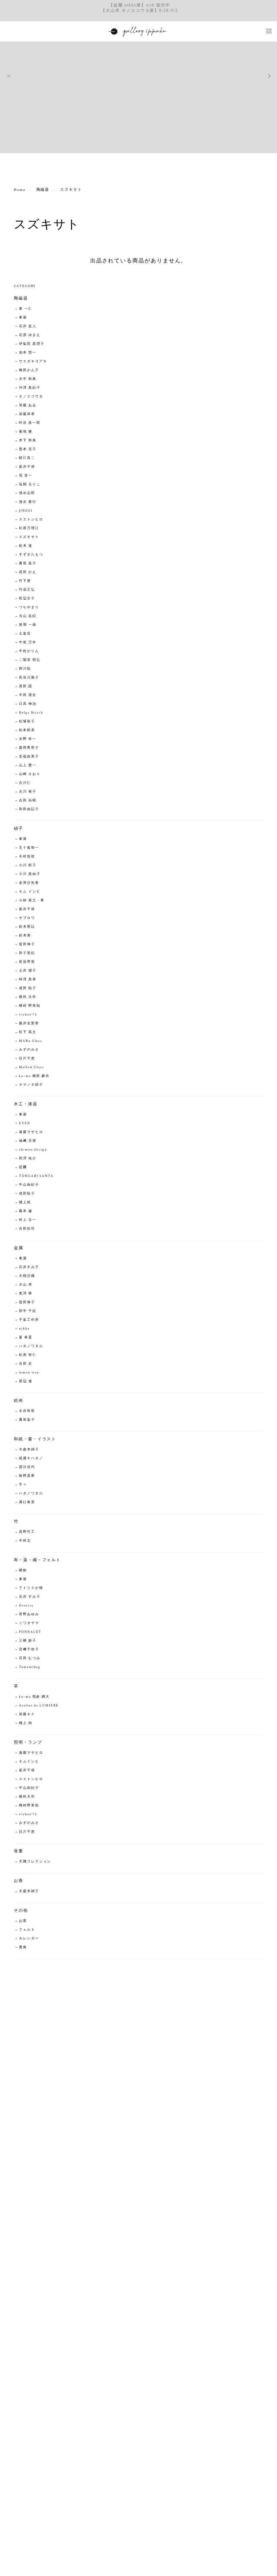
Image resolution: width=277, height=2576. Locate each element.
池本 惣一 (28, 353)
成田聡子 (27, 1194)
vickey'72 (28, 1015)
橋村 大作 (28, 997)
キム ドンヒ (30, 892)
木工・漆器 (26, 1104)
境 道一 (26, 476)
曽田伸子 (27, 944)
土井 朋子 (28, 971)
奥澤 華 (26, 1294)
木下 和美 (28, 441)
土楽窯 (25, 634)
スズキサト (29, 537)
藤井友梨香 (29, 1023)
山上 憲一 (28, 765)
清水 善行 (28, 502)
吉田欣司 (27, 1229)
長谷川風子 (29, 678)
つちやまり (29, 607)
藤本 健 (26, 1211)
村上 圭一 (28, 1220)
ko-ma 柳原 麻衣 (34, 1076)
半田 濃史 (28, 695)
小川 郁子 (28, 865)
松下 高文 (28, 1032)
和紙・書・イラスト (35, 1439)
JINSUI (26, 511)
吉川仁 (25, 783)
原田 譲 (26, 686)
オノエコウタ (31, 397)
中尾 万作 (28, 642)
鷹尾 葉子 (28, 563)
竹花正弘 (27, 590)
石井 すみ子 (30, 1597)
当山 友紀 (28, 616)
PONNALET (30, 1632)
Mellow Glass (32, 1067)
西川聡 (25, 669)
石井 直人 (28, 326)
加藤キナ (27, 1714)
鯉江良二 (27, 458)
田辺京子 (27, 599)
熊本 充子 (28, 449)
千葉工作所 (29, 1320)
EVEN (25, 1123)
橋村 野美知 (30, 1006)
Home (20, 190)
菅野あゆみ (29, 1614)
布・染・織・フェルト (37, 1560)
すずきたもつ (31, 555)
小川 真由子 (30, 874)
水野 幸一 (28, 739)
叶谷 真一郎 (30, 423)
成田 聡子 (28, 988)
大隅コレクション (35, 1862)
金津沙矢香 (29, 883)
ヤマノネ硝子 (31, 1085)
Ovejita (26, 1606)
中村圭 (25, 1541)
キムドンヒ (29, 1762)
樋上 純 (26, 1723)
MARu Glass (31, 1041)
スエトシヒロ (31, 520)
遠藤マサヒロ (31, 1132)
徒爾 (23, 1167)
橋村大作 (27, 1797)
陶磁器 (43, 190)
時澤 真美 (28, 980)
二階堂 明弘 (30, 660)
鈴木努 (25, 936)
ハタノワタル (31, 1346)
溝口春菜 (27, 1502)
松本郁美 (27, 730)
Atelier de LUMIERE (39, 1706)
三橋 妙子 (28, 1641)
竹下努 (25, 581)
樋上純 (25, 1202)
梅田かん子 (29, 370)
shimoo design (33, 1150)
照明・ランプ (28, 1742)
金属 (19, 1248)
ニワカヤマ (29, 1623)
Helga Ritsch (31, 713)
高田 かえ (28, 572)
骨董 (19, 1851)
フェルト (27, 1930)
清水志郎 (27, 493)
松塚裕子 (27, 722)
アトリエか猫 (31, 1588)
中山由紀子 (29, 1185)
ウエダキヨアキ (33, 362)
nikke (24, 1329)
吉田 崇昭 (28, 801)
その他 (21, 1911)
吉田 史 (26, 1364)
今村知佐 (27, 857)
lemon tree (29, 1373)
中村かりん (29, 651)
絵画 (19, 1401)
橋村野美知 (29, 1806)
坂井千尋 (27, 467)
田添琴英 (27, 962)
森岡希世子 (29, 748)
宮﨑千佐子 (29, 1650)
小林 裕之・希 (32, 900)
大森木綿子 (29, 1450)
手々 (23, 1485)
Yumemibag (30, 1667)
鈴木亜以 (27, 927)
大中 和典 (28, 379)
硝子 (19, 829)
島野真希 (27, 1476)
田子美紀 (27, 953)
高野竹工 (27, 1532)
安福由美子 (29, 757)
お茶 (23, 1921)
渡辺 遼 (26, 1381)
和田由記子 (29, 809)
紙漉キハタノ (31, 1458)
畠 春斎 (26, 1337)
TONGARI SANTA (36, 1176)
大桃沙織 (27, 1276)
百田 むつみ (30, 1658)
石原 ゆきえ (30, 335)
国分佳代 (27, 1467)
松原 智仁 (28, 1355)
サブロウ (27, 918)
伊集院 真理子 (32, 344)
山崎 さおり (30, 774)
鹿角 (23, 1947)
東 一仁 (26, 309)
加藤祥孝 (27, 414)
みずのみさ (29, 1050)
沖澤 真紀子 (30, 388)
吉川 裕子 (28, 792)
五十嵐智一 (29, 848)
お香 (19, 1881)
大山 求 (26, 1285)
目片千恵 (27, 1059)
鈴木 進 (26, 546)
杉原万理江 (29, 528)
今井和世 (27, 1411)
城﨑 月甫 (28, 1141)
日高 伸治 (28, 704)
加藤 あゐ (28, 405)
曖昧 (23, 1570)
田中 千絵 (28, 1311)
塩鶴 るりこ (30, 484)
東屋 (23, 318)
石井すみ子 (29, 1267)
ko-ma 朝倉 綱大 (34, 1697)
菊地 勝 (26, 432)
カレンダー (29, 1939)
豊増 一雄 (28, 625)
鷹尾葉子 (27, 1420)
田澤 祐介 (28, 1158)
